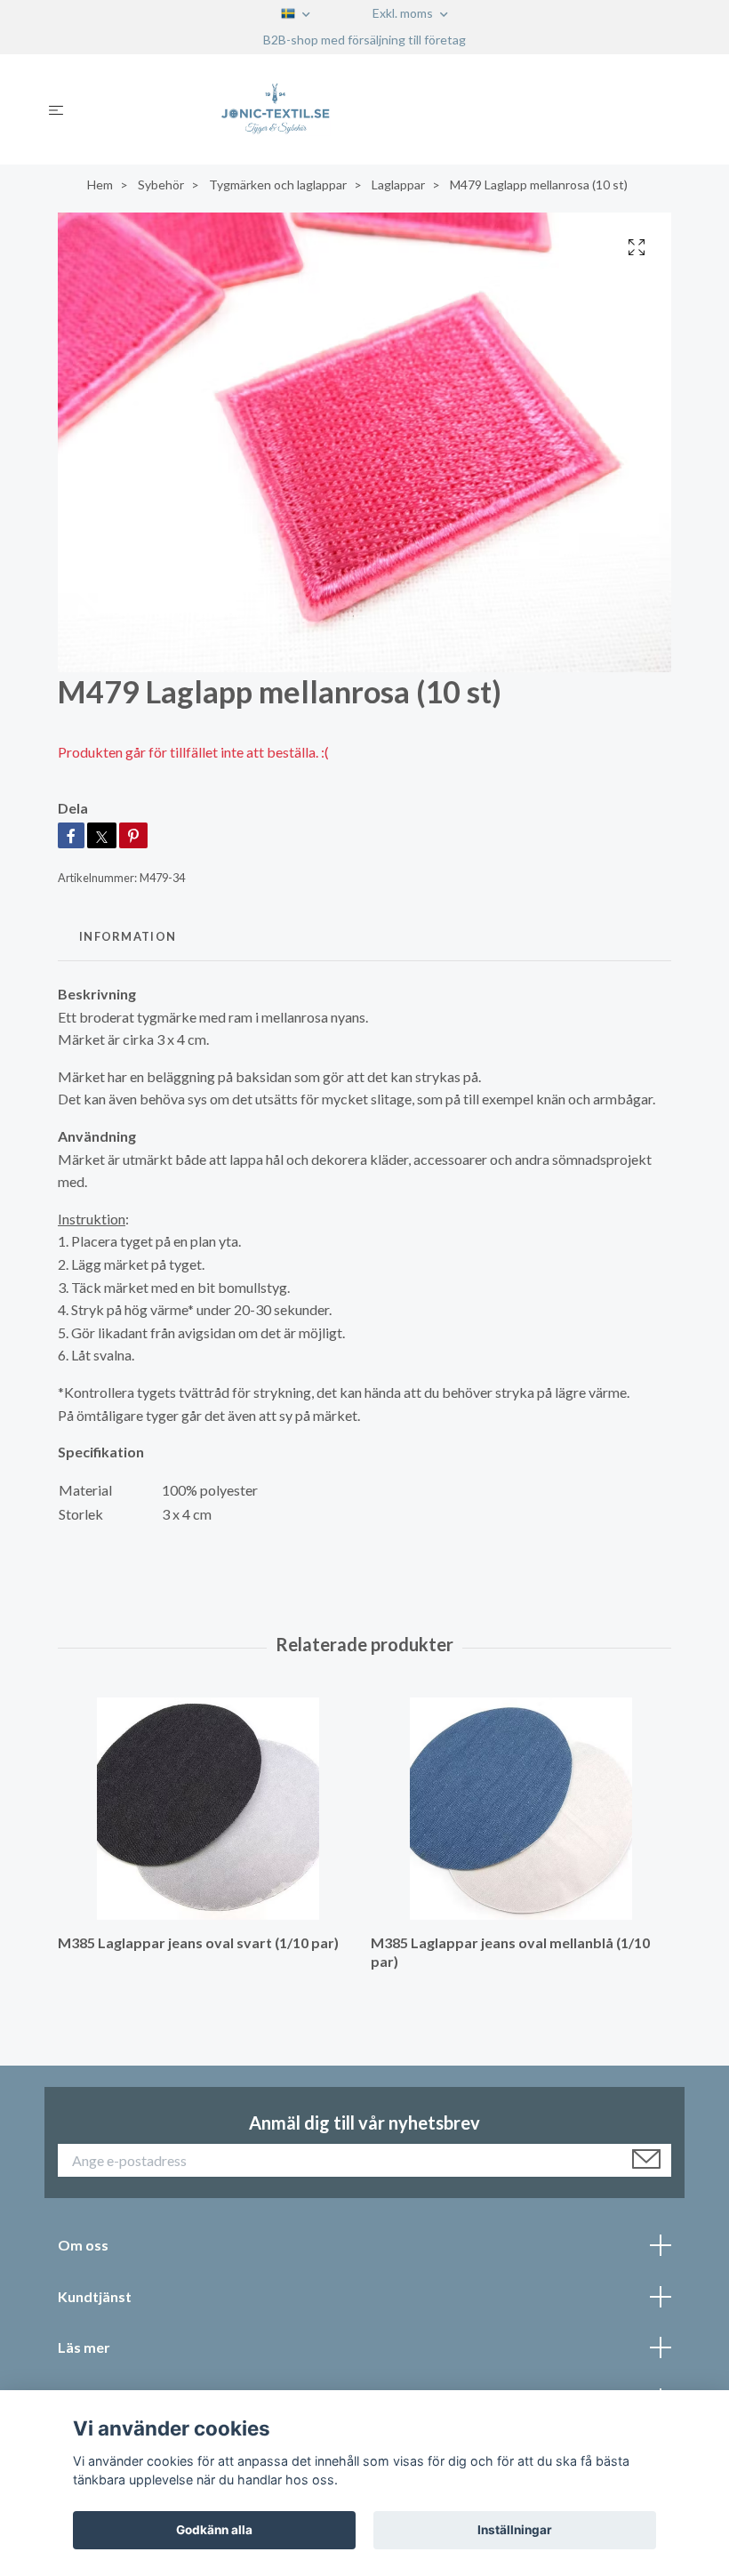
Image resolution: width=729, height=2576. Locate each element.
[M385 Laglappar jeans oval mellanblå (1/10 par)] (521, 1809)
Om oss (83, 2245)
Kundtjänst (95, 2296)
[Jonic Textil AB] (379, 109)
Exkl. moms (404, 13)
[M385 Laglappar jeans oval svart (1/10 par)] (208, 1809)
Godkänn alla (214, 2530)
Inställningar (515, 2530)
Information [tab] (128, 936)
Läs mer (84, 2347)
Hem (100, 185)
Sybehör (161, 185)
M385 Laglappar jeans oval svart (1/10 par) (198, 1942)
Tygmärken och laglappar (278, 185)
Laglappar (398, 185)
